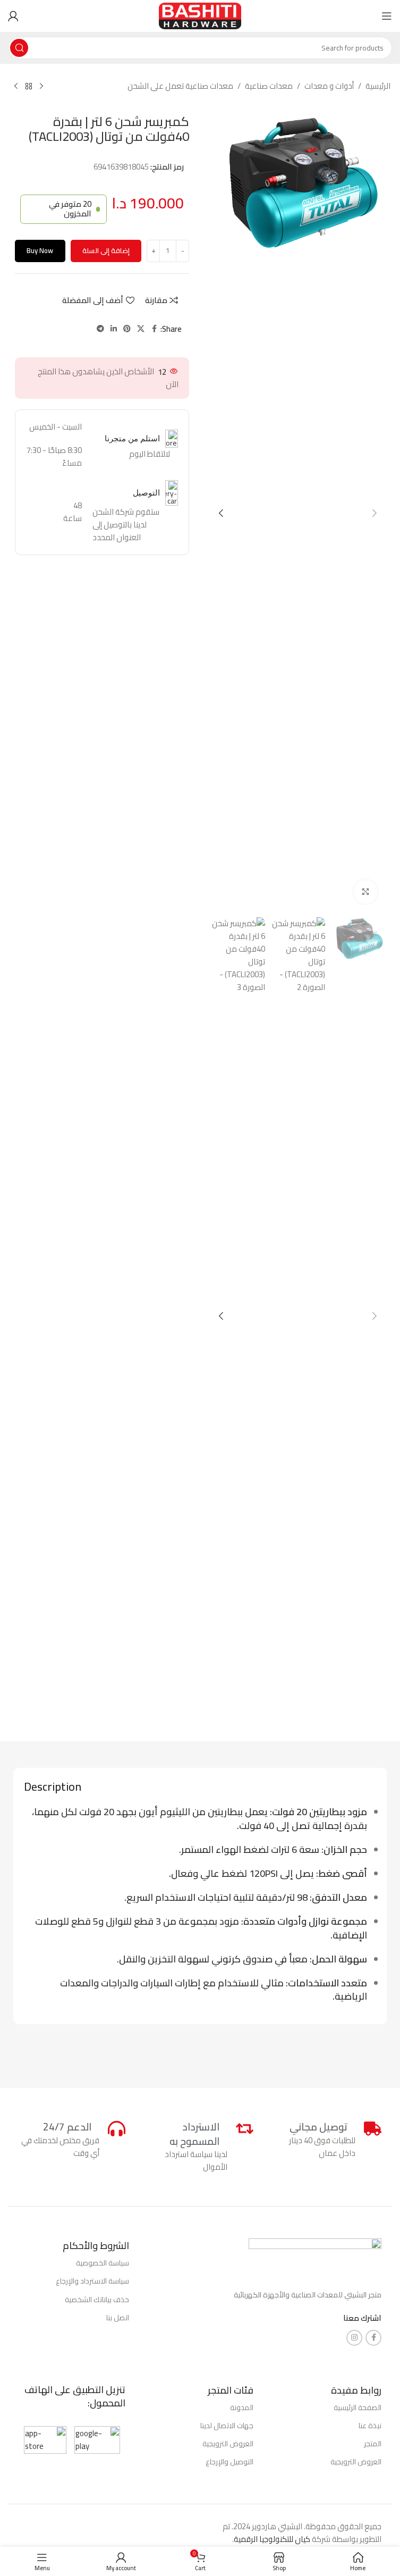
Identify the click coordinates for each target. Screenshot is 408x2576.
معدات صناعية (269, 86)
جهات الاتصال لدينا (227, 2426)
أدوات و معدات (329, 86)
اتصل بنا (118, 2318)
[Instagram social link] (354, 2338)
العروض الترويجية (356, 2462)
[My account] (13, 16)
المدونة (242, 2407)
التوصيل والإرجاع (229, 2462)
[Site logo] (200, 15)
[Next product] (16, 87)
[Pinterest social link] (127, 329)
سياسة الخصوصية (103, 2263)
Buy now (40, 250)
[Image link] (315, 2258)
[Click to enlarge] (366, 892)
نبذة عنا (370, 2426)
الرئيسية (378, 86)
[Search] (19, 48)
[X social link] (141, 329)
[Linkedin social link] (114, 329)
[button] (375, 513)
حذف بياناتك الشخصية (97, 2300)
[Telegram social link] (100, 329)
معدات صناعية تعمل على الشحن (180, 86)
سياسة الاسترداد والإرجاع (92, 2281)
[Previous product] (41, 87)
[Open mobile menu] (387, 16)
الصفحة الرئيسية (358, 2407)
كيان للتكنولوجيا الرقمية (272, 2539)
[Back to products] (29, 87)
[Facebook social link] (154, 329)
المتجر (373, 2444)
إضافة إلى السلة (106, 250)
